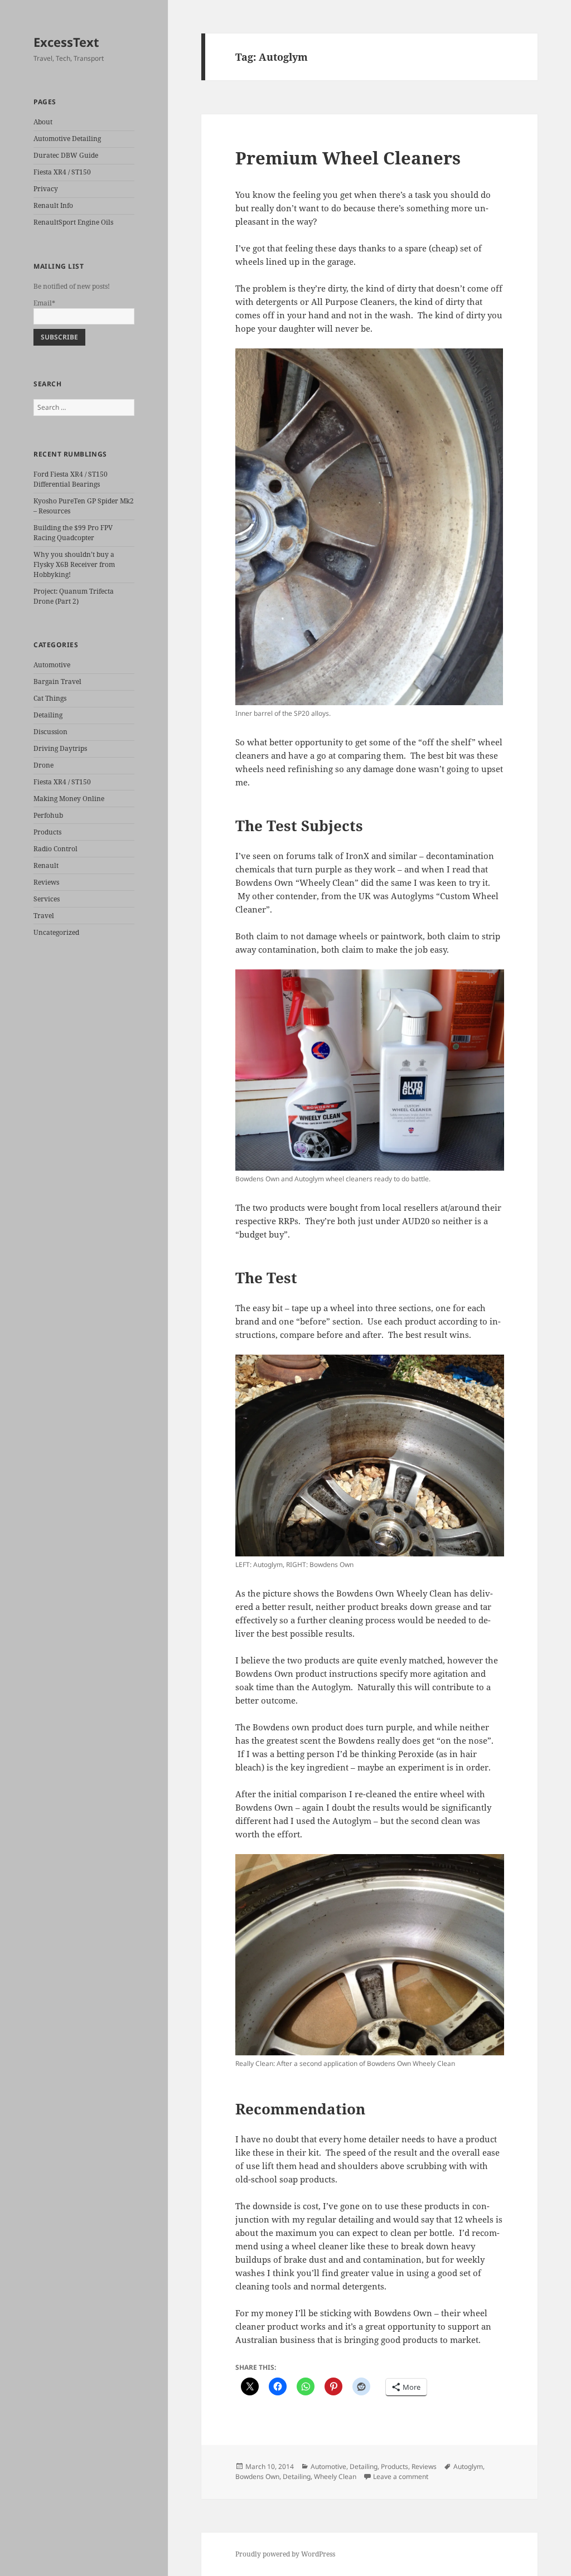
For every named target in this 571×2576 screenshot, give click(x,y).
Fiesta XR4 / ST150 (62, 172)
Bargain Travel (57, 681)
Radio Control (55, 849)
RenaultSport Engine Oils (73, 222)
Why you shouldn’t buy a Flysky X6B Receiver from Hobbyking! (74, 564)
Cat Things (50, 698)
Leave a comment (401, 2476)
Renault (46, 865)
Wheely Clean (335, 2476)
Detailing (48, 715)
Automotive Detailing (67, 139)
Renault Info (53, 205)
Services (47, 899)
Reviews (46, 882)
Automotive (52, 665)
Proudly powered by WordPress (285, 2554)
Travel (44, 916)
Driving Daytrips (60, 748)
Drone (43, 765)
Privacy (46, 189)
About (43, 122)
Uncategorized (56, 932)
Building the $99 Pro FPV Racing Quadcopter (73, 533)
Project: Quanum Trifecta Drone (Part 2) (74, 596)
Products (47, 832)
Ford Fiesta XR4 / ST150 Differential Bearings (71, 479)
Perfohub (48, 815)
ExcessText (66, 42)
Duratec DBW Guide (66, 155)
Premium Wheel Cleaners (348, 158)
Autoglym (468, 2466)
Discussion (50, 732)
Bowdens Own (257, 2476)
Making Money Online (69, 799)
